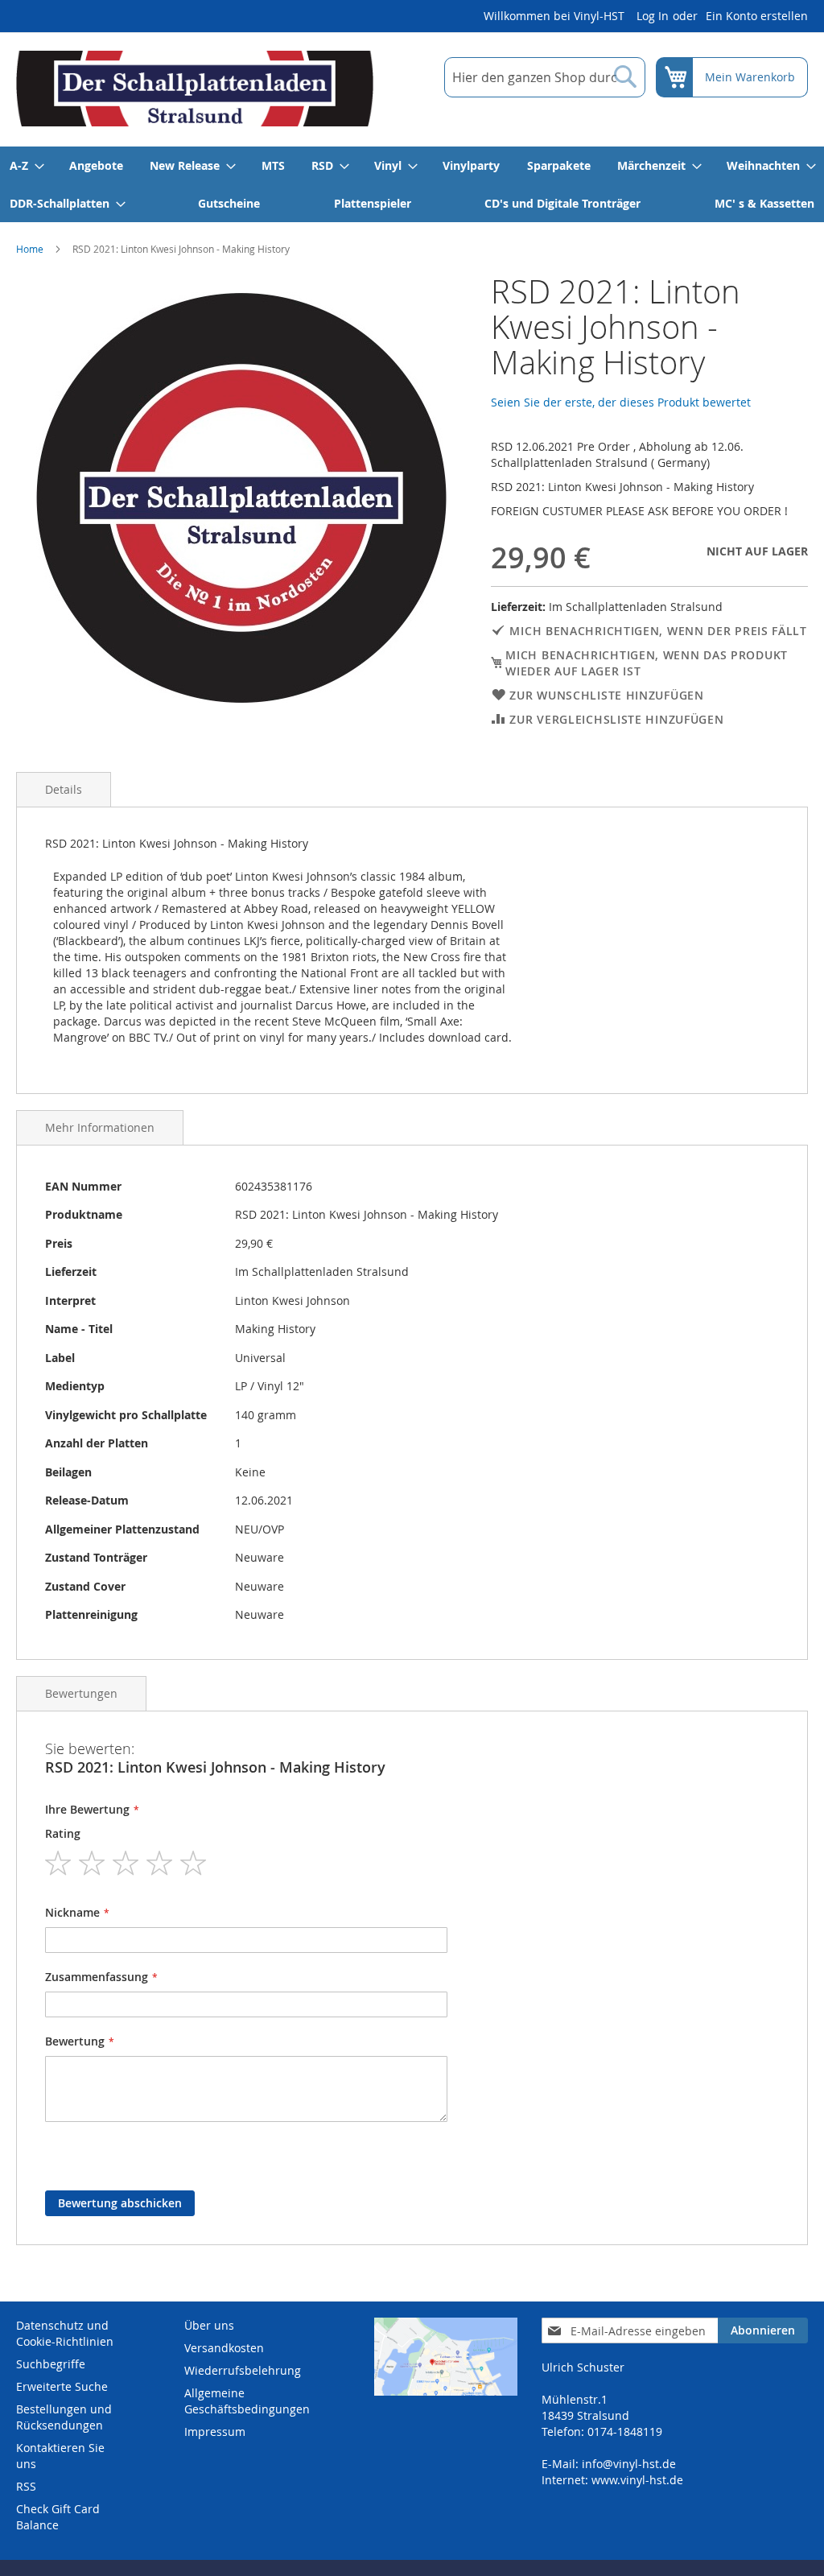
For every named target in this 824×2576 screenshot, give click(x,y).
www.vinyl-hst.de (637, 2480)
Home (30, 249)
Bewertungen (81, 1693)
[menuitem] (26, 165)
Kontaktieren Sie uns (60, 2456)
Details (64, 789)
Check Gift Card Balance (58, 2517)
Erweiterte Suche (62, 2386)
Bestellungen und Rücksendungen (64, 2417)
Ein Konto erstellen (757, 16)
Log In (653, 16)
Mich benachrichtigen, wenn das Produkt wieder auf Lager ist (647, 663)
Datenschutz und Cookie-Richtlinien (65, 2333)
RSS (26, 2486)
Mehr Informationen (100, 1127)
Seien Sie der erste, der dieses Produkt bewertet (621, 402)
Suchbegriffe (51, 2364)
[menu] (412, 184)
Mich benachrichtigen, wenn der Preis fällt (658, 631)
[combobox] (545, 77)
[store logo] (195, 89)
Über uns (209, 2325)
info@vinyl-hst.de (629, 2464)
